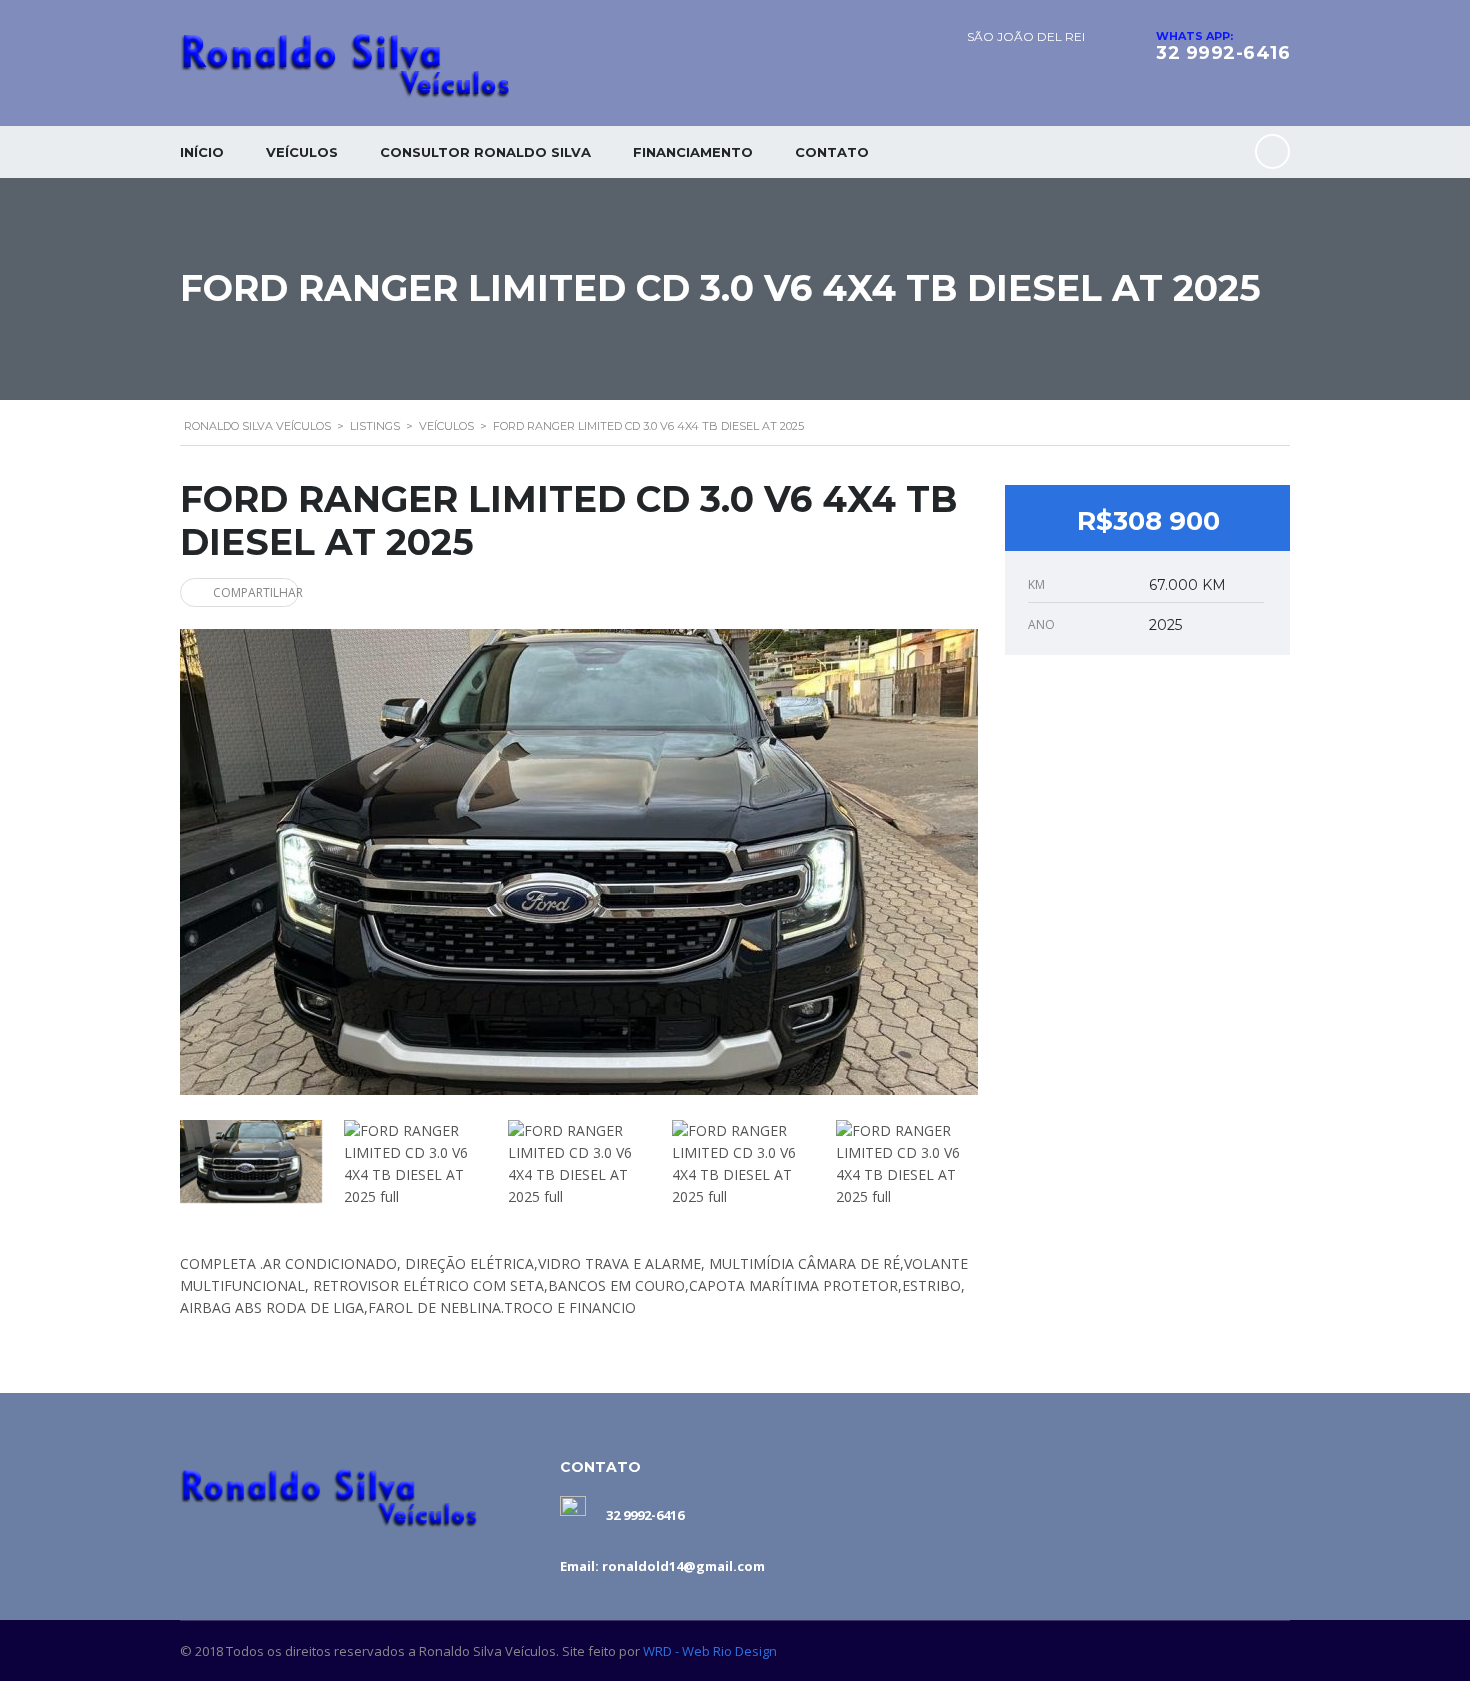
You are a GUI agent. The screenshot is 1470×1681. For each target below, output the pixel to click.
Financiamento (693, 152)
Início (202, 152)
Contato (832, 152)
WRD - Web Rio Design (710, 1651)
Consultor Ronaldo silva (485, 152)
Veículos (302, 152)
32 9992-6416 (1223, 53)
